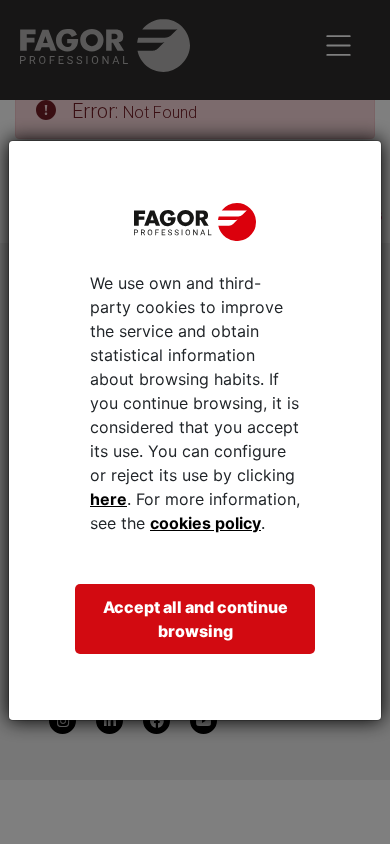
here (108, 499)
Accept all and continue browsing (195, 619)
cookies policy (205, 523)
